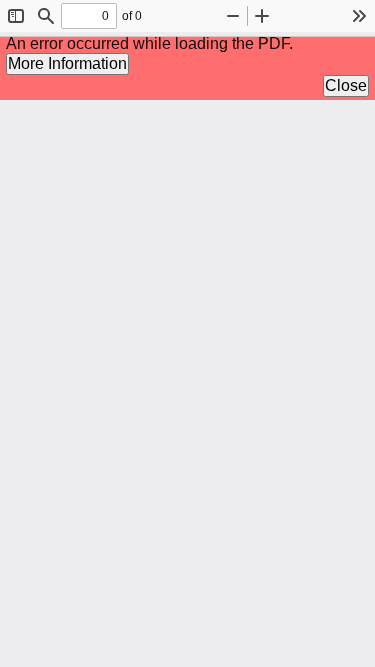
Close (346, 85)
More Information (67, 63)
